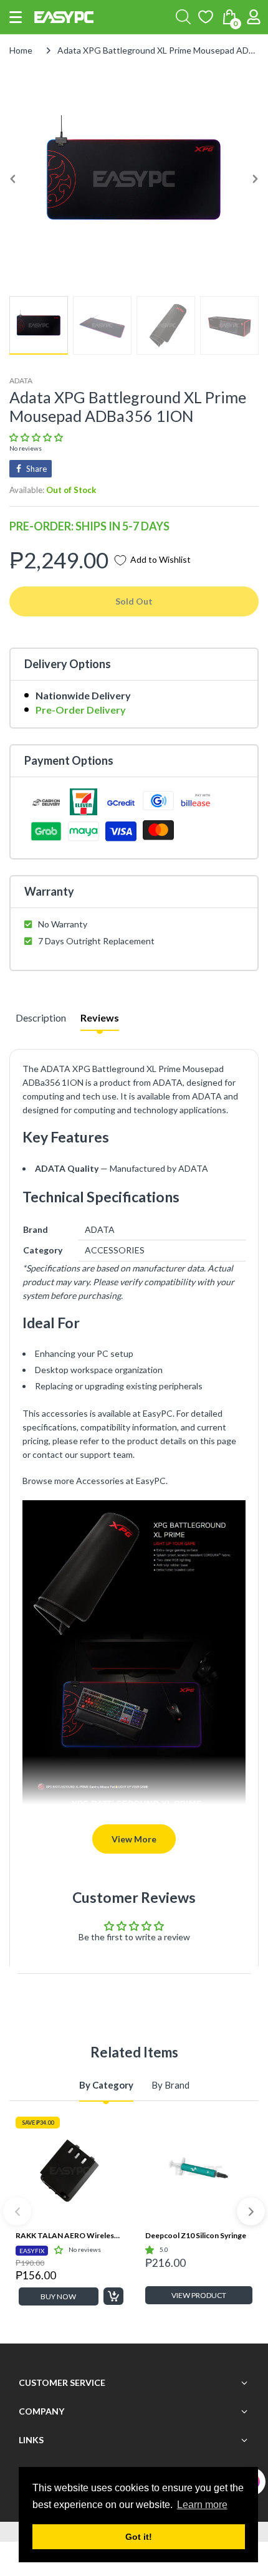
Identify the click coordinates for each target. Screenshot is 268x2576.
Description (41, 1017)
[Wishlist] (206, 17)
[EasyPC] (64, 17)
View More (134, 1839)
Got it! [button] (139, 2537)
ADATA (21, 381)
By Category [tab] (106, 2085)
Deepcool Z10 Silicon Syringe (196, 2235)
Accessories (100, 1481)
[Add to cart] (113, 2296)
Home (21, 50)
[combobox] (183, 17)
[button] (16, 17)
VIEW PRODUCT (199, 2295)
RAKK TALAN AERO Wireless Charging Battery (69, 2235)
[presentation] (17, 2212)
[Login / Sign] (254, 17)
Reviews (100, 1017)
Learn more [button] (202, 2505)
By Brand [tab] (170, 2085)
